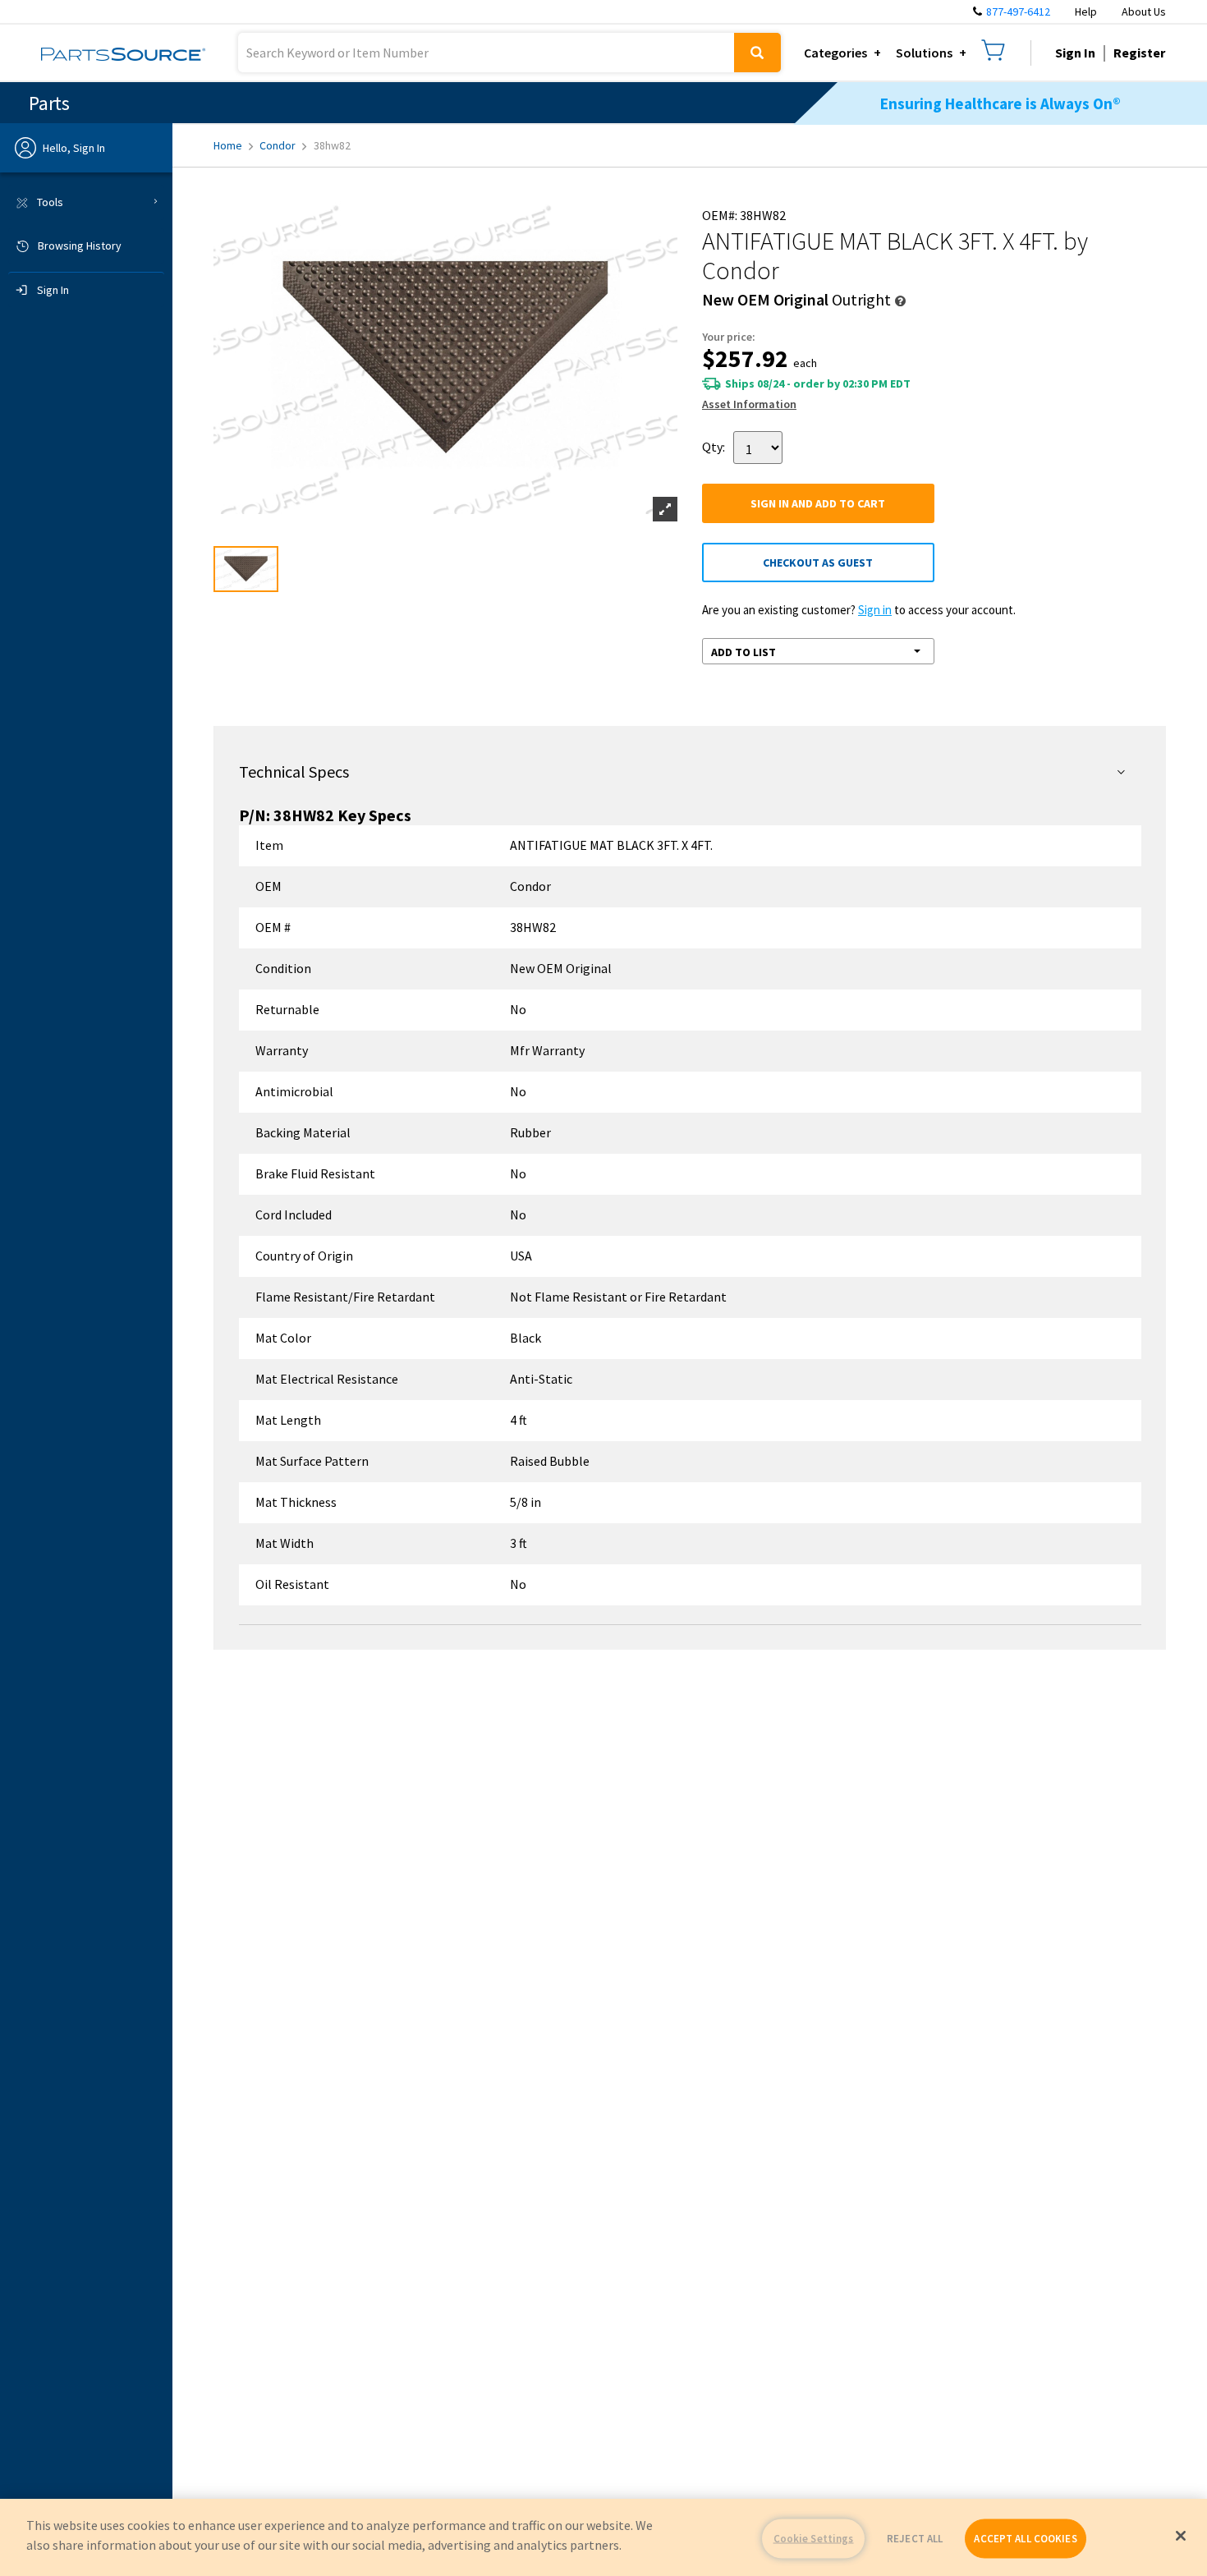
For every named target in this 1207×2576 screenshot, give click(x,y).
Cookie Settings (814, 2539)
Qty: (714, 446)
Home (228, 145)
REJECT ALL (915, 2539)
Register (1139, 53)
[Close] (1181, 2536)
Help (1086, 11)
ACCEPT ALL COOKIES (1025, 2539)
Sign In (1075, 53)
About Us (1144, 11)
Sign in (875, 610)
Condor (278, 145)
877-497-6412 (1018, 11)
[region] (603, 2537)
